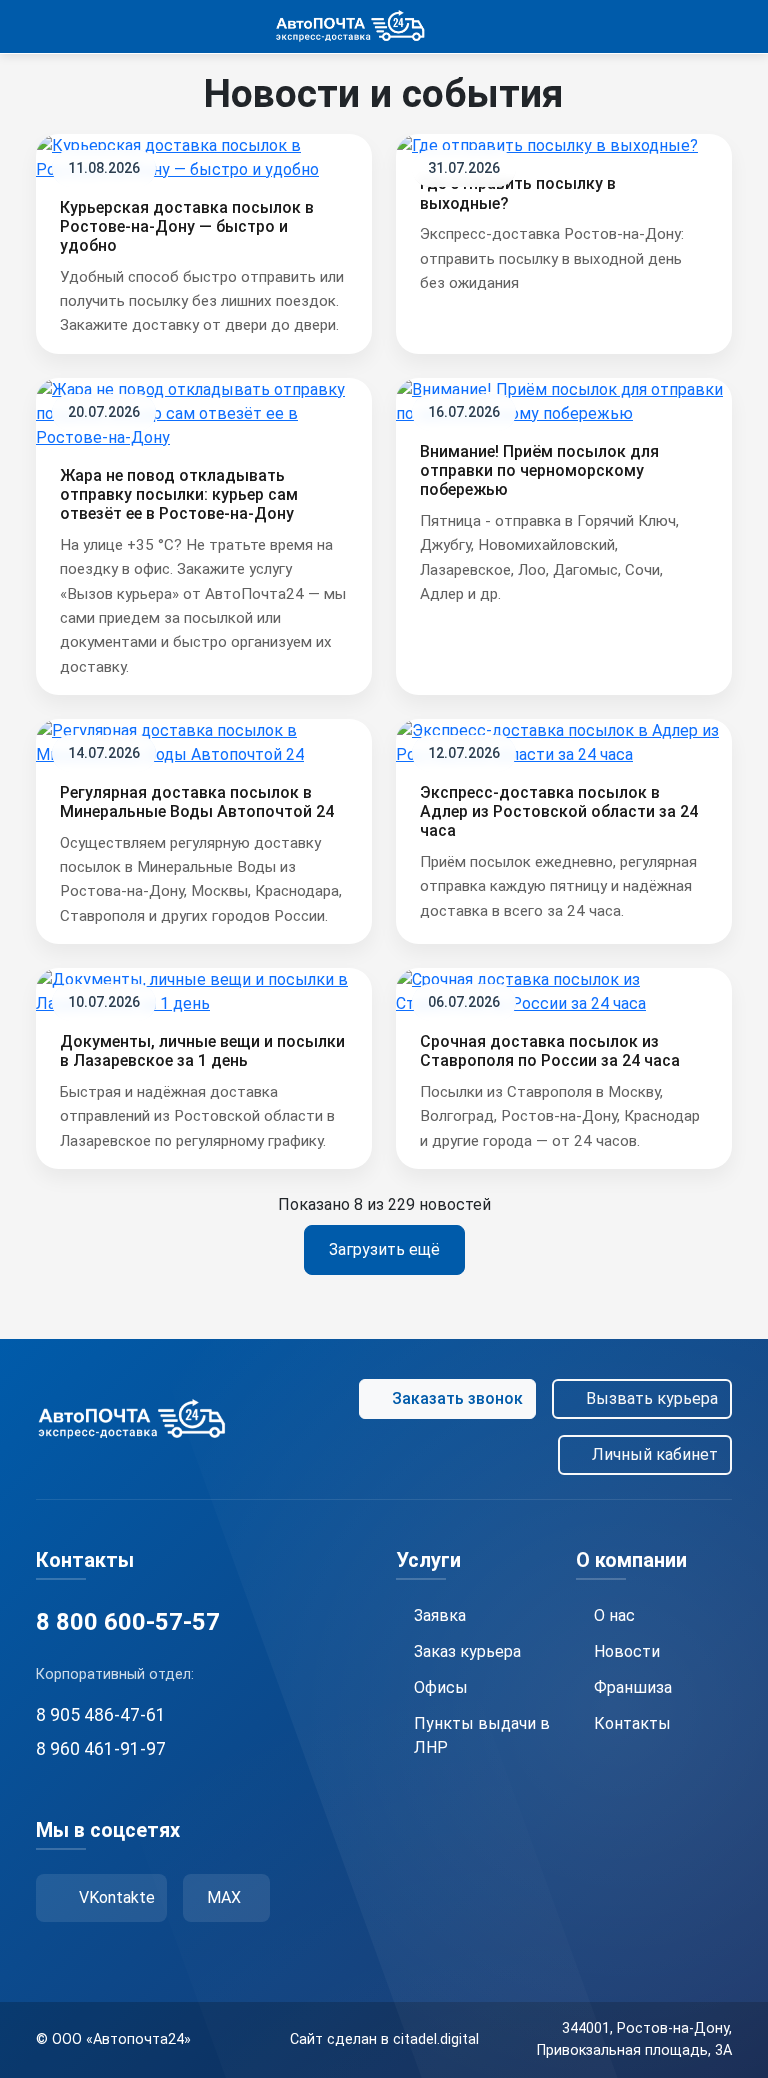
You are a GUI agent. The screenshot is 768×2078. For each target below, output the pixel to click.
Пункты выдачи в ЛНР (482, 1735)
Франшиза (633, 1687)
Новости (627, 1651)
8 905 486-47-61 (101, 1715)
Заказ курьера (467, 1651)
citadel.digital (436, 2039)
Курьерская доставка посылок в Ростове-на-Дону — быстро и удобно (187, 226)
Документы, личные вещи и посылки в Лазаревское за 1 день (202, 1051)
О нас (614, 1615)
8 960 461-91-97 (101, 1749)
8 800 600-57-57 (128, 1622)
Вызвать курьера (652, 1398)
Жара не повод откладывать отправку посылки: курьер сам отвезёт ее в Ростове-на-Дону (179, 494)
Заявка (440, 1615)
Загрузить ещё (384, 1249)
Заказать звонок (457, 1398)
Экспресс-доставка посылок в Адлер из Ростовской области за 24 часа (559, 811)
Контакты (632, 1723)
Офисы (441, 1687)
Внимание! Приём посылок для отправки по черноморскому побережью (539, 470)
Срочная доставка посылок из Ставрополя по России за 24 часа (550, 1051)
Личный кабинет (655, 1454)
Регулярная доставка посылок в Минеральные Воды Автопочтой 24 (197, 802)
